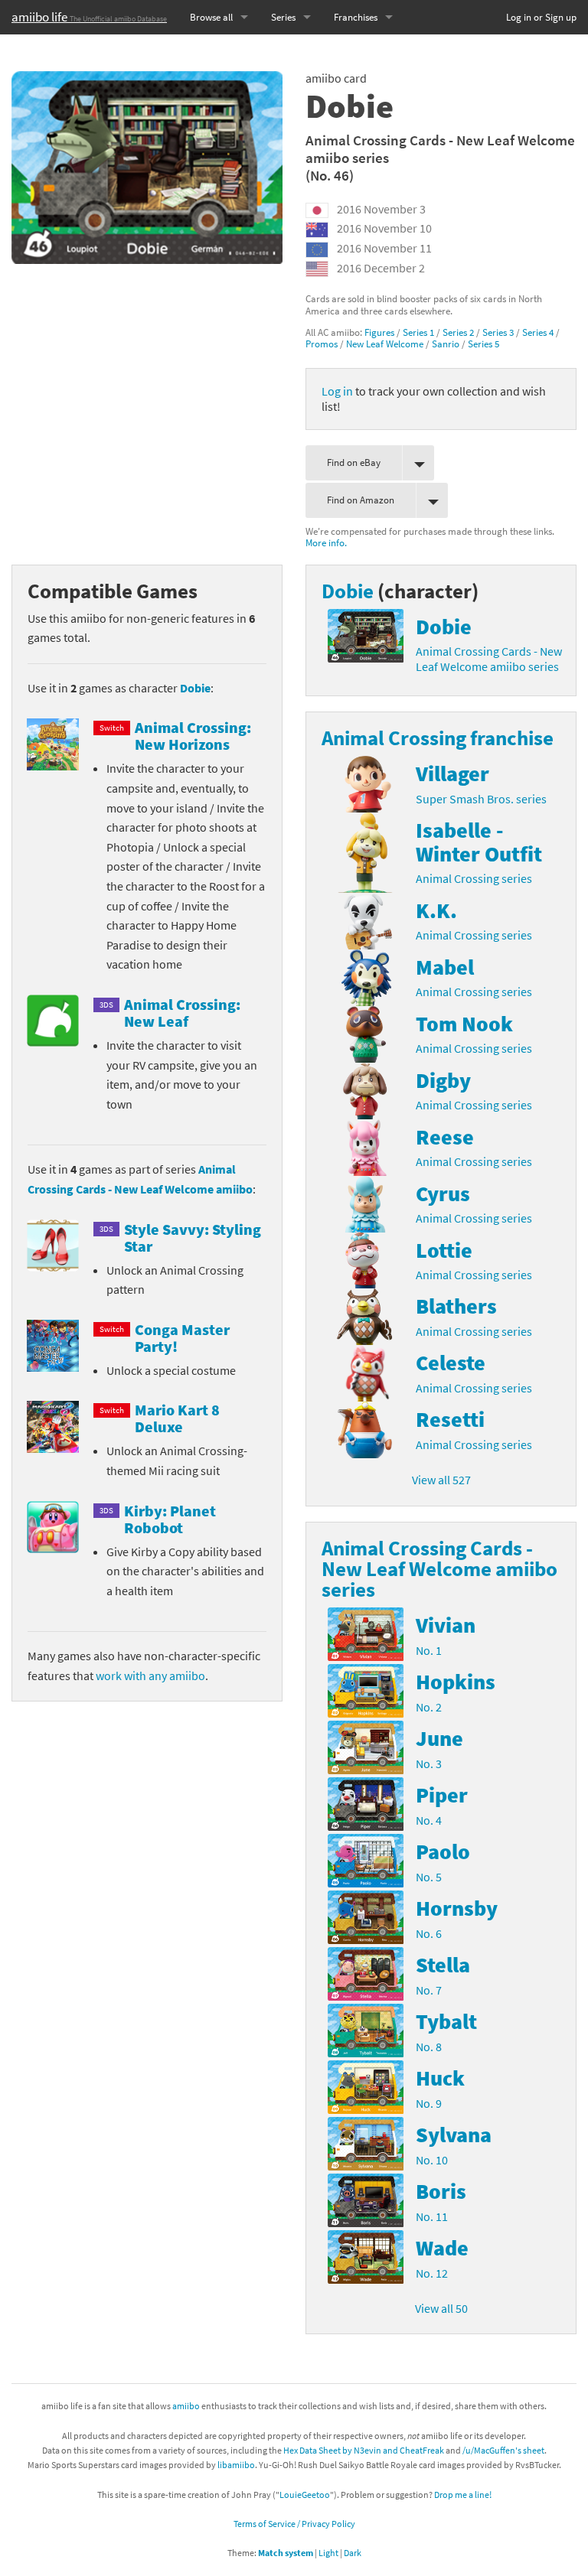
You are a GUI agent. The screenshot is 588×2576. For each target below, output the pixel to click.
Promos (322, 344)
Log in (337, 391)
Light (328, 2553)
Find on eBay (354, 462)
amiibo (186, 2406)
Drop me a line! (463, 2495)
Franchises (356, 17)
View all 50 (441, 2308)
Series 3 (498, 332)
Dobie (195, 688)
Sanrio (446, 344)
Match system (286, 2553)
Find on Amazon (361, 500)
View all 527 (441, 1480)
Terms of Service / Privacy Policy (294, 2524)
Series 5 (483, 344)
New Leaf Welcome (385, 344)
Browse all (211, 17)
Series (283, 17)
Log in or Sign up (541, 17)
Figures (379, 332)
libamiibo (236, 2465)
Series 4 (538, 332)
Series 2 (458, 332)
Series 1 (418, 332)
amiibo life (89, 17)
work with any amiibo (150, 1676)
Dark (353, 2553)
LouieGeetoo (305, 2495)
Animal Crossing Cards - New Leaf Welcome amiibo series (440, 149)
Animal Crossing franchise (438, 738)
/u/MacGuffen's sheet (503, 2450)
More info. (326, 542)
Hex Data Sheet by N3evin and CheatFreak (364, 2450)
